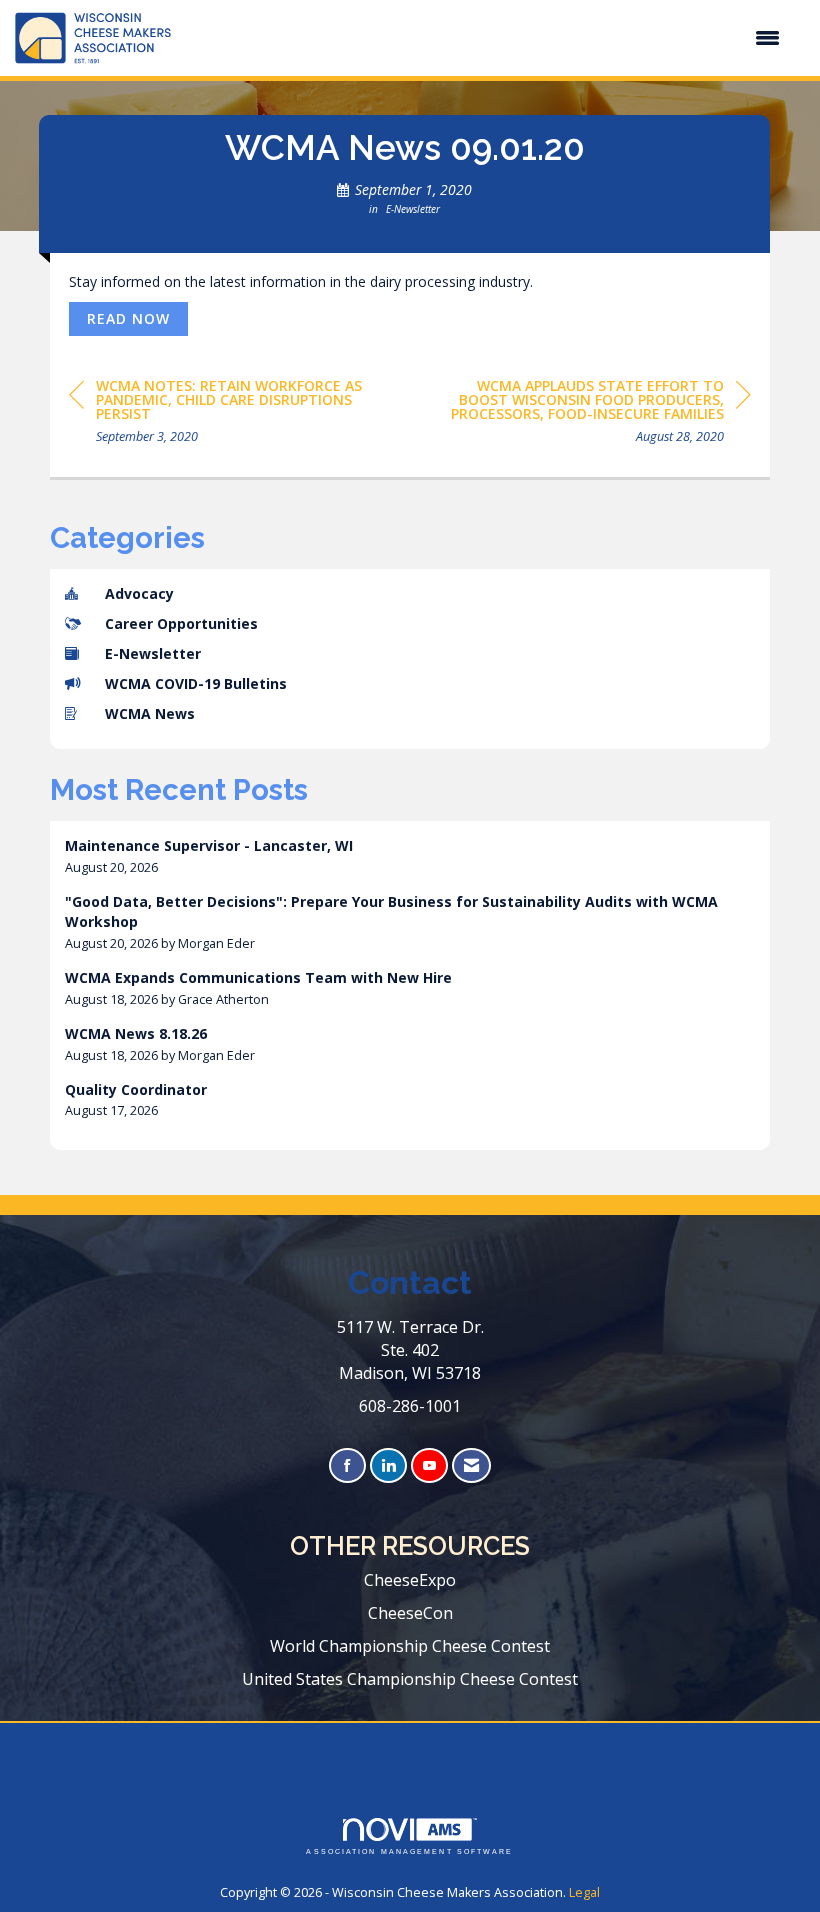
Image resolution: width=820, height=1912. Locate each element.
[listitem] (410, 856)
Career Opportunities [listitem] (181, 623)
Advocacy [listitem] (139, 593)
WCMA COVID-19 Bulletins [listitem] (196, 683)
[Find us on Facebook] (347, 1465)
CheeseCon (410, 1613)
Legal (584, 1892)
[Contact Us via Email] (471, 1465)
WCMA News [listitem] (150, 713)
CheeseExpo (410, 1580)
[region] (601, 414)
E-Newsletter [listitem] (153, 653)
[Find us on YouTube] (429, 1465)
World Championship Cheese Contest (410, 1646)
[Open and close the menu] (485, 38)
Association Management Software (409, 1851)
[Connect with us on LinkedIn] (388, 1465)
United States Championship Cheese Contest (410, 1679)
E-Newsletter (413, 209)
